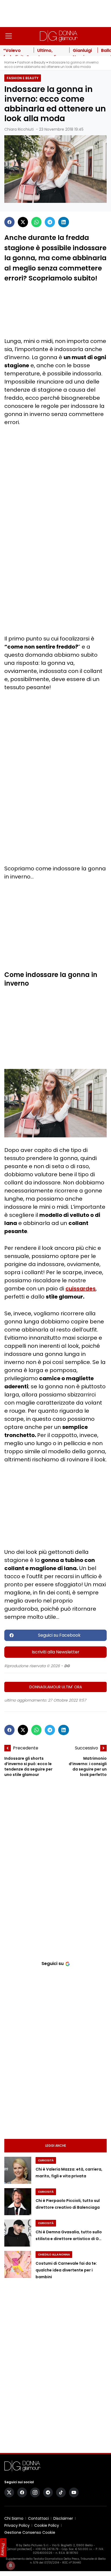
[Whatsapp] (36, 222)
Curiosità (46, 2160)
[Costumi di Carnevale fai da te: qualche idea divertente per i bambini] (18, 2264)
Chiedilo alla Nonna (54, 2255)
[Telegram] (50, 222)
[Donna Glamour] (59, 36)
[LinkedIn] (64, 222)
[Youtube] (74, 2492)
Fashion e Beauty (31, 62)
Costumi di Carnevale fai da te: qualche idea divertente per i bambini (66, 2270)
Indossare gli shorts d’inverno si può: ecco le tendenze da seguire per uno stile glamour (28, 1766)
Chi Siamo (14, 2518)
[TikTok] (61, 2492)
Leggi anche (56, 2146)
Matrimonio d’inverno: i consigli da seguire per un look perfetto (88, 1766)
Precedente (26, 1748)
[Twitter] (23, 222)
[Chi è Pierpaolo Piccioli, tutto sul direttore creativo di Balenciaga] (18, 2202)
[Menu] (9, 36)
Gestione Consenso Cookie (30, 2532)
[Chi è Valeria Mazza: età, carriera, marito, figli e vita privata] (18, 2170)
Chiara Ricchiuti (19, 129)
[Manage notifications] (11, 2565)
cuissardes (81, 1289)
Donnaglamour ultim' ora (56, 1687)
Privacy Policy (17, 2525)
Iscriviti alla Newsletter (56, 1652)
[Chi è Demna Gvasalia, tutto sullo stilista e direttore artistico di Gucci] (18, 2233)
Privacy (3, 2549)
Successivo (86, 1748)
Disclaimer (63, 2518)
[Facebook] (9, 222)
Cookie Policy (47, 2525)
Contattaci (38, 2518)
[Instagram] (35, 2492)
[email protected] (20, 2549)
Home (9, 62)
